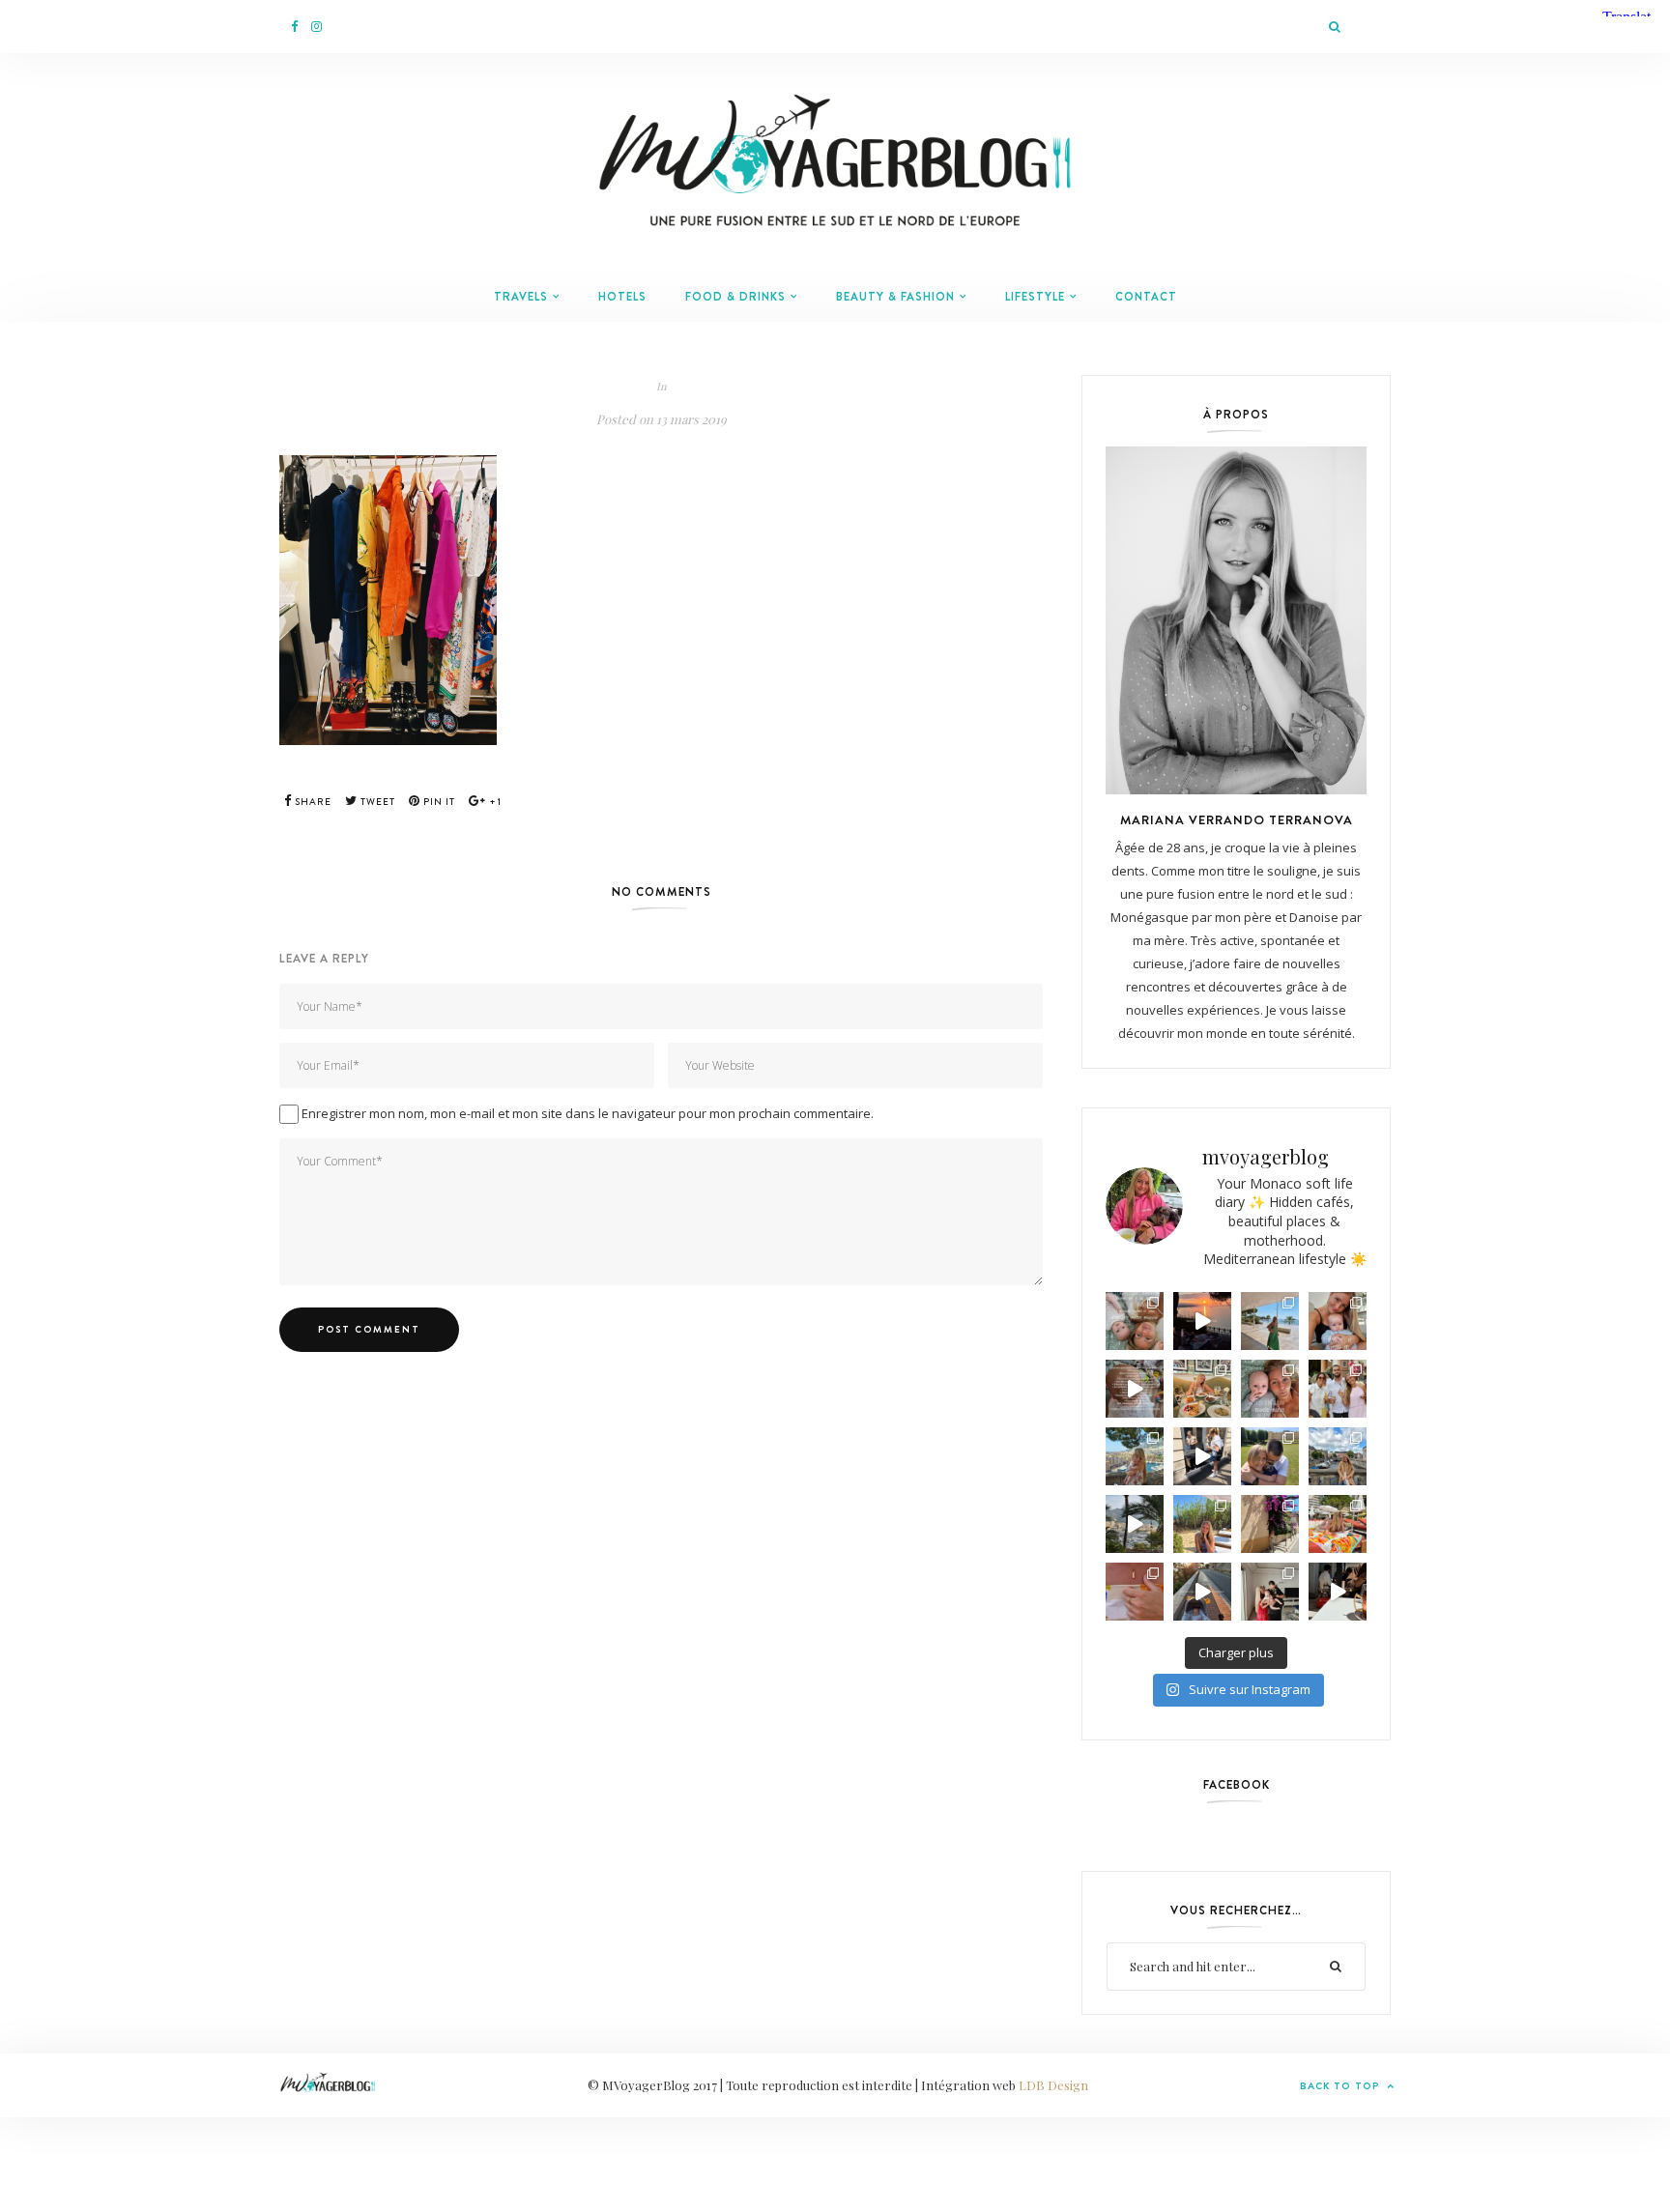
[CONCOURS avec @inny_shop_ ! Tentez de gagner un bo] (1135, 1592)
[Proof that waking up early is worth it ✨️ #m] (1135, 1524)
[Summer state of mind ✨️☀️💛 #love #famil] (1270, 1592)
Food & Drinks (735, 297)
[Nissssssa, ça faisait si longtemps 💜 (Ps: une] (1270, 1524)
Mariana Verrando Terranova (1237, 819)
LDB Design (1053, 2085)
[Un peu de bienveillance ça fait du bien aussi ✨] (1270, 1389)
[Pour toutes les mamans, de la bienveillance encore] (1338, 1321)
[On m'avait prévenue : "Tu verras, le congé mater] (1135, 1456)
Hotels (622, 297)
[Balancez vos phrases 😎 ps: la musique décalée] (1135, 1389)
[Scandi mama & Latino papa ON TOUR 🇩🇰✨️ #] (1270, 1456)
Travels (521, 297)
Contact (1146, 297)
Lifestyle (1035, 297)
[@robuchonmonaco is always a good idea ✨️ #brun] (1202, 1389)
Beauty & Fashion (895, 297)
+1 (494, 802)
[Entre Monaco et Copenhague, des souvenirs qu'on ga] (1338, 1389)
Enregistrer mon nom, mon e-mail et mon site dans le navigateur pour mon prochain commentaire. (588, 1113)
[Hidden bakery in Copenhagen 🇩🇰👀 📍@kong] (1202, 1456)
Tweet (376, 802)
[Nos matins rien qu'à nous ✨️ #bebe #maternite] (1202, 1321)
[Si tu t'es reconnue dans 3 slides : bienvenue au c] (1135, 1321)
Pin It (438, 802)
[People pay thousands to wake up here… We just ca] (1202, 1592)
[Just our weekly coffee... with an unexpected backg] (1338, 1592)
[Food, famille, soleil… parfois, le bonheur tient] (1202, 1524)
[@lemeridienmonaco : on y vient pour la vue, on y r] (1338, 1524)
